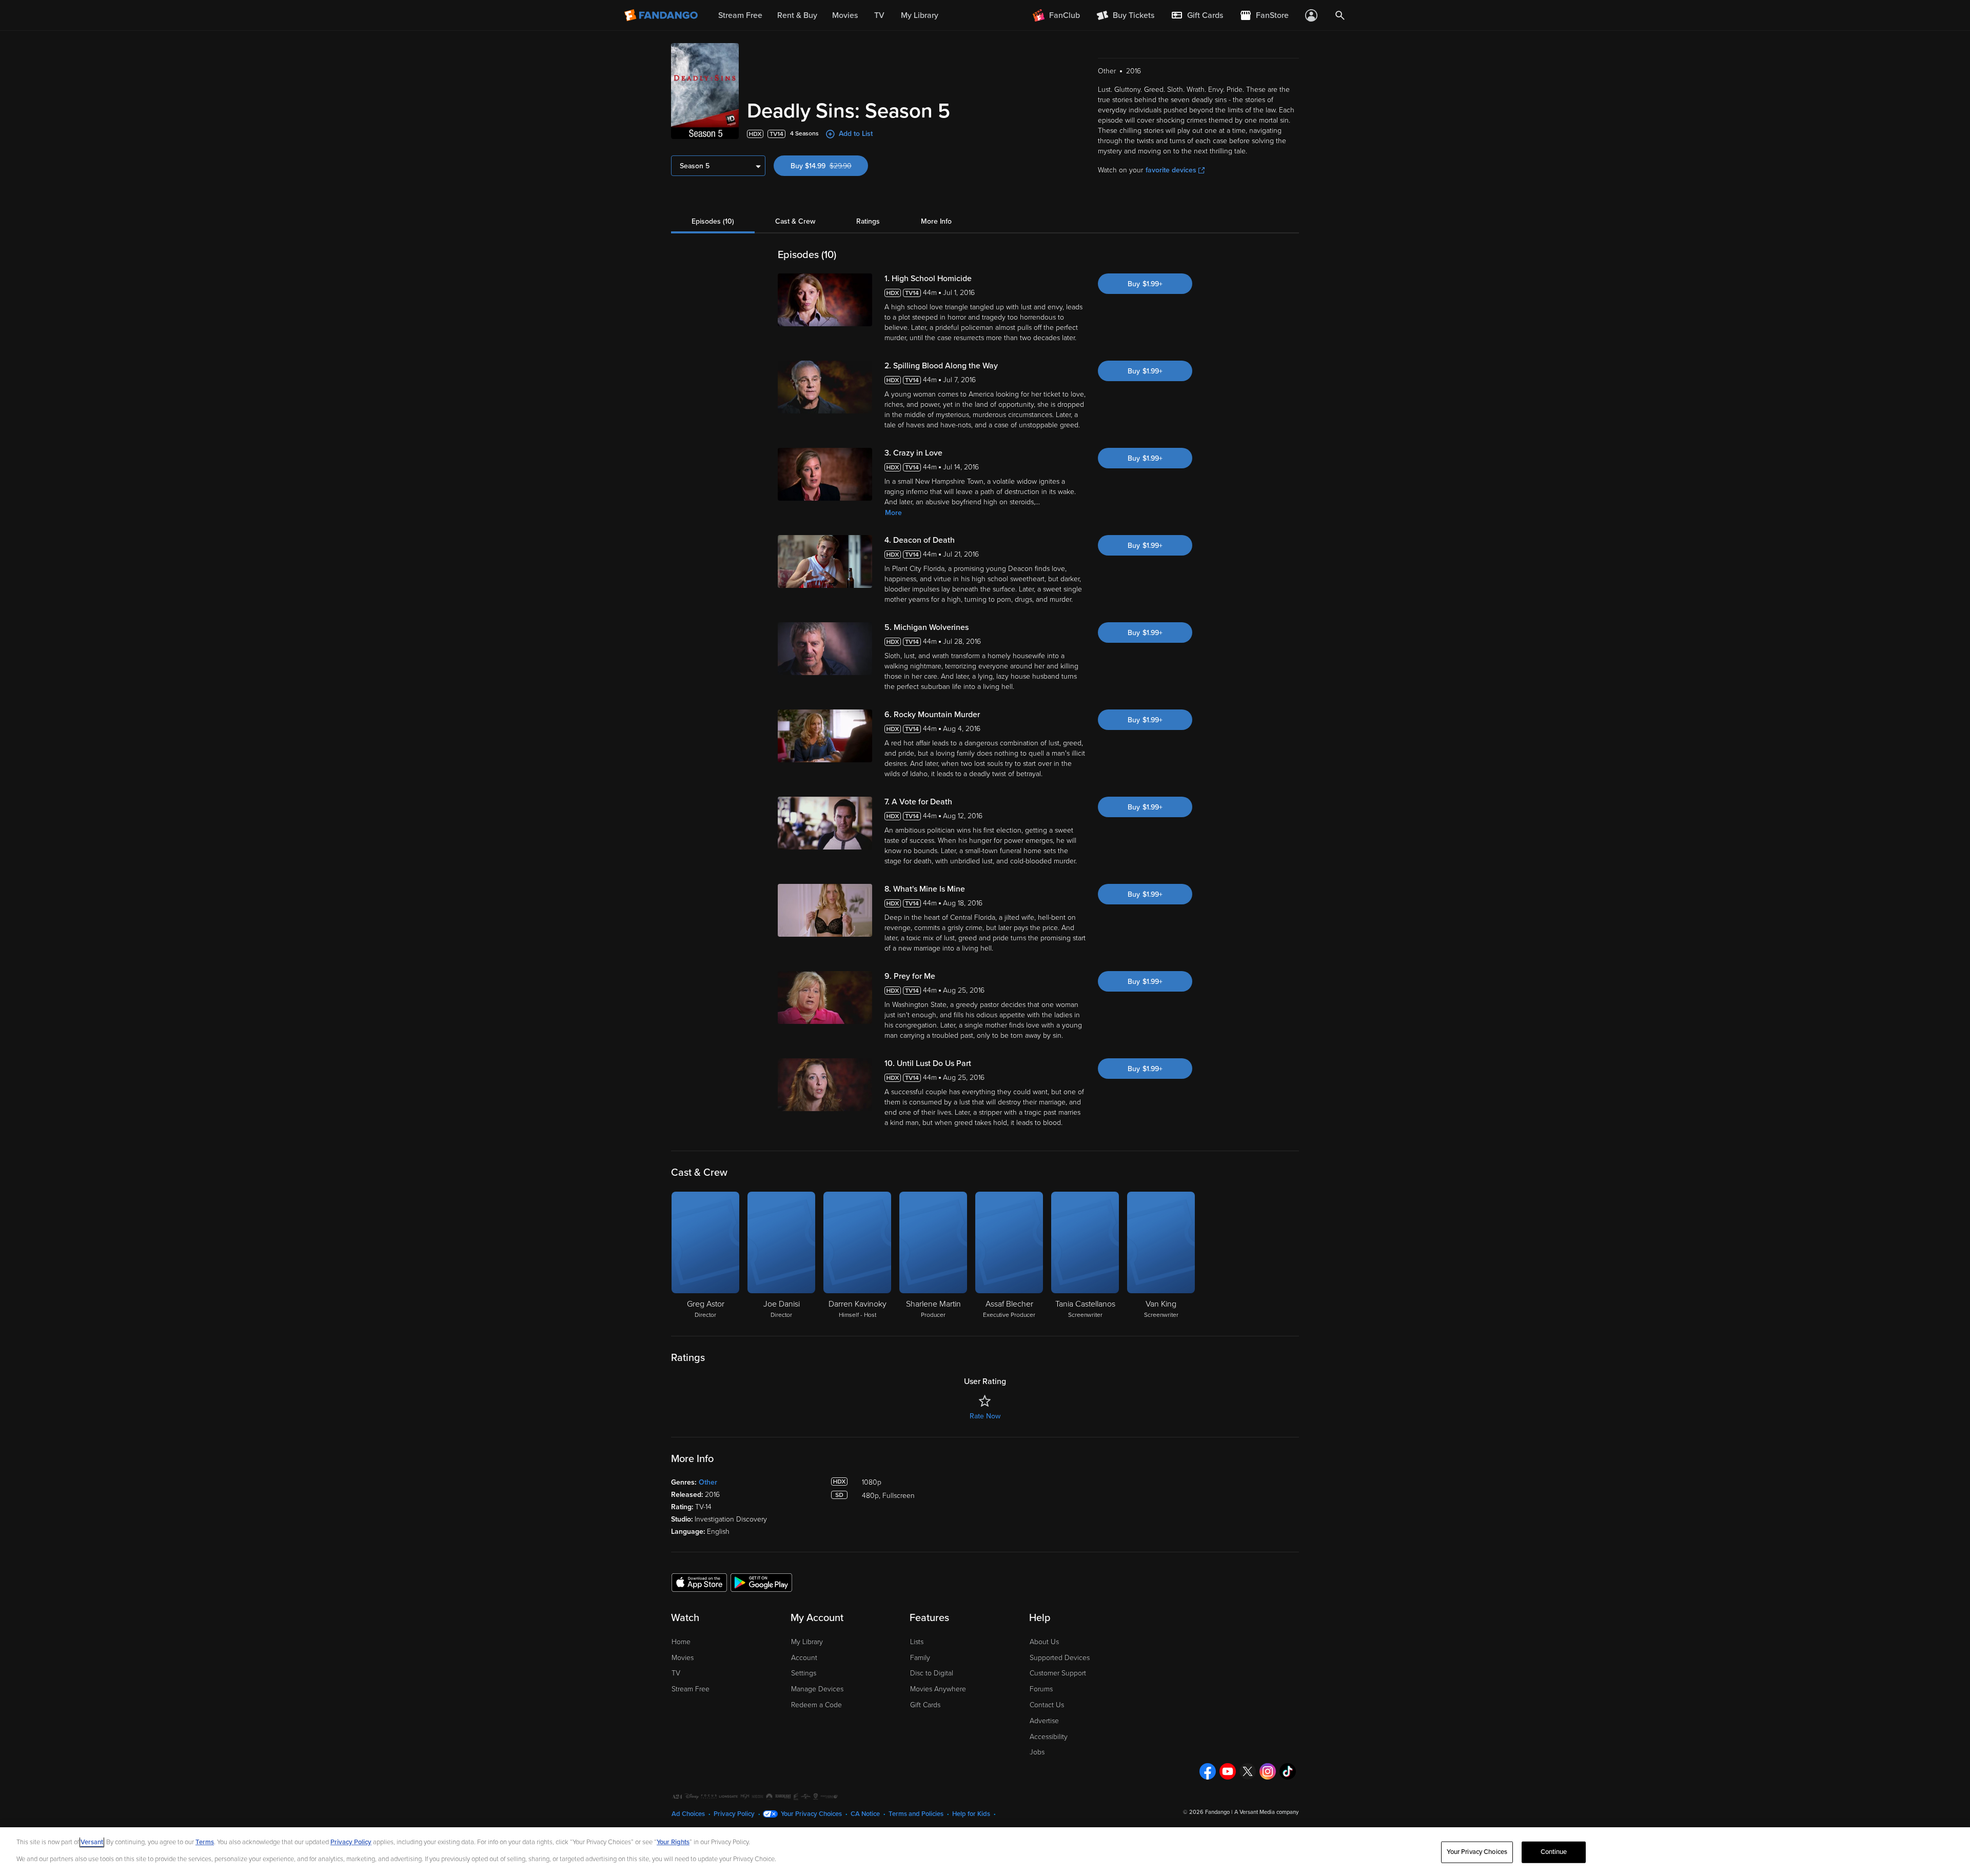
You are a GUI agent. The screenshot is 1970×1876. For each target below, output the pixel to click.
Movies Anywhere (938, 1689)
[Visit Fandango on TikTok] (1288, 1771)
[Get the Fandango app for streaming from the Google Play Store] (761, 1582)
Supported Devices (1060, 1658)
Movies (683, 1658)
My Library (807, 1642)
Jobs (1037, 1752)
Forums (1041, 1689)
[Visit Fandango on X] (1248, 1771)
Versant (92, 1842)
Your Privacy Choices (811, 1814)
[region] (985, 1852)
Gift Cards (925, 1705)
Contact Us (1047, 1705)
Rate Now (985, 1416)
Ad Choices (688, 1814)
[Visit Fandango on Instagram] (1268, 1771)
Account (804, 1658)
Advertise (1044, 1721)
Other (708, 1482)
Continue (1554, 1852)
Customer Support (1058, 1673)
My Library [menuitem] (920, 15)
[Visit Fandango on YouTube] (1228, 1771)
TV (676, 1673)
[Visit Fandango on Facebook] (1208, 1771)
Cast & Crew (795, 221)
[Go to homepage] (662, 15)
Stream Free (691, 1689)
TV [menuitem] (879, 15)
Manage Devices (817, 1689)
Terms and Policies (916, 1814)
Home (681, 1642)
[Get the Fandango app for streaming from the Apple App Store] (699, 1582)
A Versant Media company (1266, 1812)
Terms (205, 1842)
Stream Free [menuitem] (740, 15)
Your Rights (673, 1842)
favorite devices (1171, 170)
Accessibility (1049, 1737)
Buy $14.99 (829, 166)
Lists (917, 1642)
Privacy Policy (734, 1814)
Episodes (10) (713, 221)
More (893, 513)
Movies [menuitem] (845, 15)
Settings (804, 1673)
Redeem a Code (816, 1705)
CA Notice (865, 1814)
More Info (936, 221)
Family (920, 1658)
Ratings (868, 221)
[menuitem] (1197, 15)
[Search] (1340, 15)
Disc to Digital (932, 1673)
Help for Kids (971, 1814)
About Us (1044, 1642)
